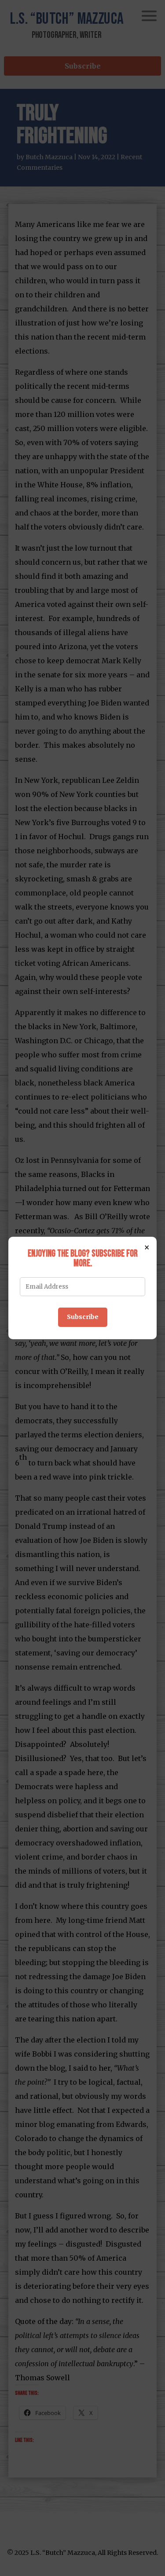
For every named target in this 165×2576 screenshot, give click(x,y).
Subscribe (83, 1317)
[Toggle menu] (149, 16)
